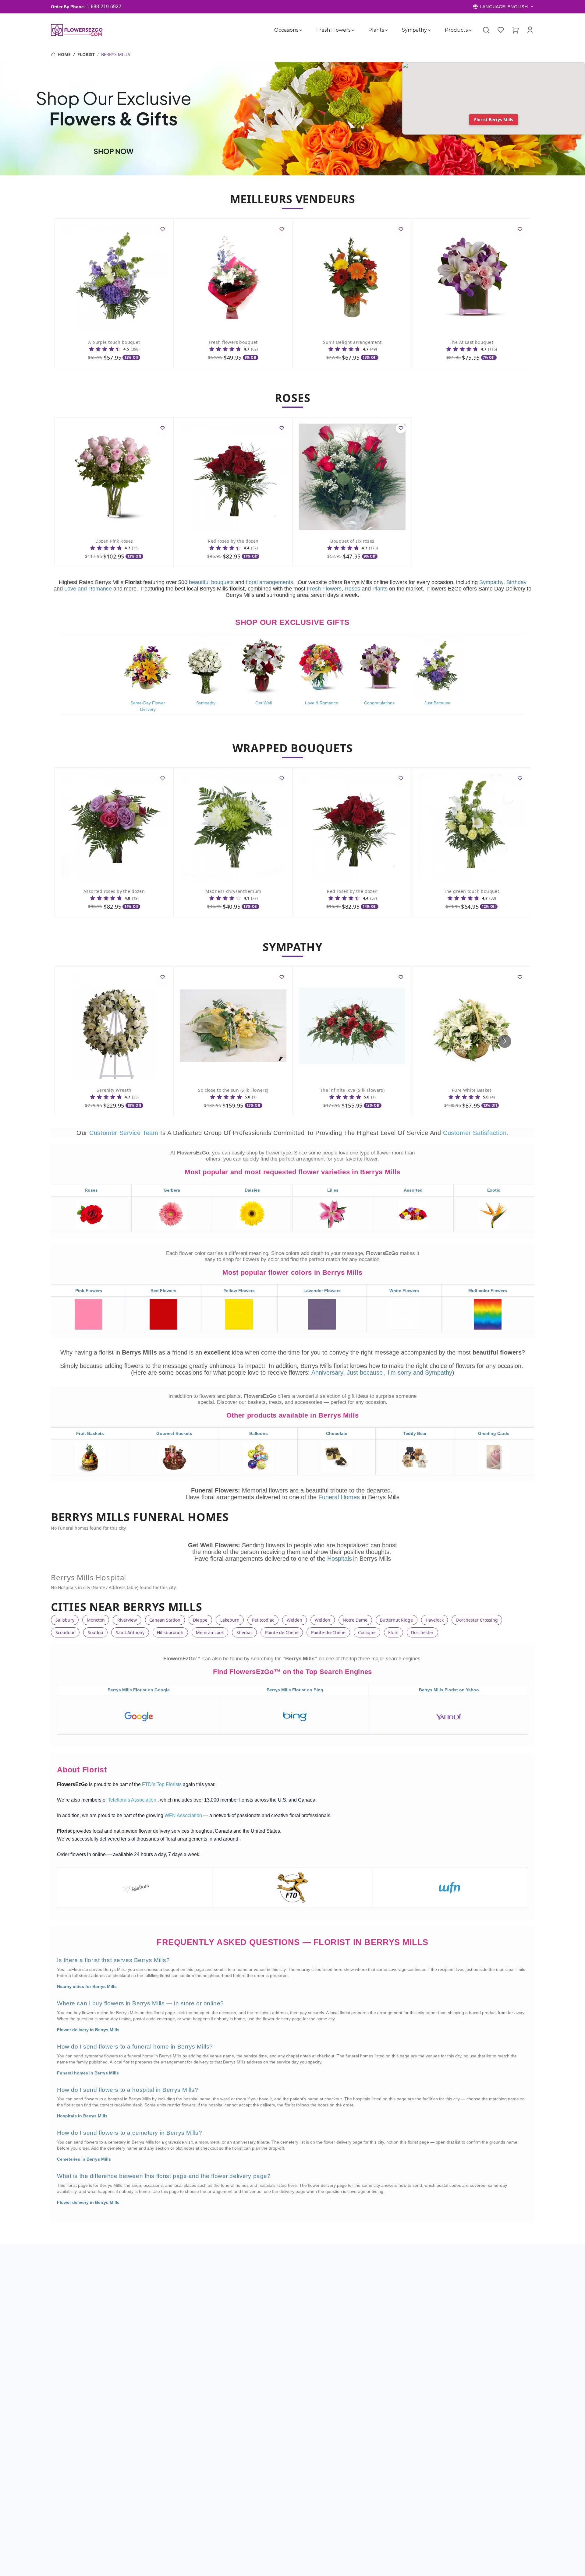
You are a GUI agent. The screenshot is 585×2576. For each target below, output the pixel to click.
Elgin (393, 1632)
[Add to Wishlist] (162, 230)
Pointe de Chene (282, 1632)
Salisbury (65, 1620)
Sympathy (414, 30)
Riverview (127, 1620)
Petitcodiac (263, 1620)
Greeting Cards (494, 1433)
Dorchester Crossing (477, 1620)
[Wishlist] (501, 30)
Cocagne (367, 1632)
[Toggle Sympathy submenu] (429, 30)
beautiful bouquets (211, 582)
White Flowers (404, 1291)
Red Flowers (163, 1291)
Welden (294, 1620)
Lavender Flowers (322, 1291)
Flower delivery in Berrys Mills (88, 2030)
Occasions (286, 30)
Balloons (259, 1433)
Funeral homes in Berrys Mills (88, 2073)
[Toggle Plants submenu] (386, 30)
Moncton (96, 1620)
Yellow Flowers (239, 1291)
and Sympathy (433, 1373)
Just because (365, 1373)
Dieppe (200, 1620)
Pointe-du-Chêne (328, 1632)
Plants (376, 30)
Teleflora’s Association (133, 1800)
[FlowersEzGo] (77, 30)
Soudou (96, 1632)
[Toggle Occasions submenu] (301, 30)
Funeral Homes (340, 1497)
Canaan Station (165, 1620)
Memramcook (210, 1632)
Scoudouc (65, 1632)
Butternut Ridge (396, 1620)
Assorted (413, 1190)
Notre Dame (355, 1620)
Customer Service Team (125, 1133)
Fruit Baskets (90, 1433)
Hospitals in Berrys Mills (82, 2116)
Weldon (323, 1620)
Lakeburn (230, 1620)
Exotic (494, 1190)
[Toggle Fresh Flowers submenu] (353, 30)
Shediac (245, 1632)
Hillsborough (170, 1632)
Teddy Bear (415, 1433)
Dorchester (422, 1632)
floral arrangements (269, 582)
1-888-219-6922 (104, 7)
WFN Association (184, 1815)
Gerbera (172, 1190)
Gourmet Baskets (174, 1433)
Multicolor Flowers (488, 1291)
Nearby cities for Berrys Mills (87, 1986)
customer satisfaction (475, 1133)
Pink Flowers (89, 1291)
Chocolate (337, 1433)
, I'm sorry (399, 1373)
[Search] (486, 30)
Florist (86, 54)
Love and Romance (88, 589)
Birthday (516, 582)
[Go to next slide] (505, 1041)
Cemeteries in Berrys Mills (84, 2159)
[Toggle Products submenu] (470, 30)
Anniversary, (328, 1373)
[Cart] (515, 30)
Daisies (252, 1190)
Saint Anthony (130, 1632)
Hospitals (340, 1559)
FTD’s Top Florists (162, 1784)
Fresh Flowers (333, 30)
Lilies (333, 1190)
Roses (352, 589)
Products (456, 30)
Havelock (435, 1620)
